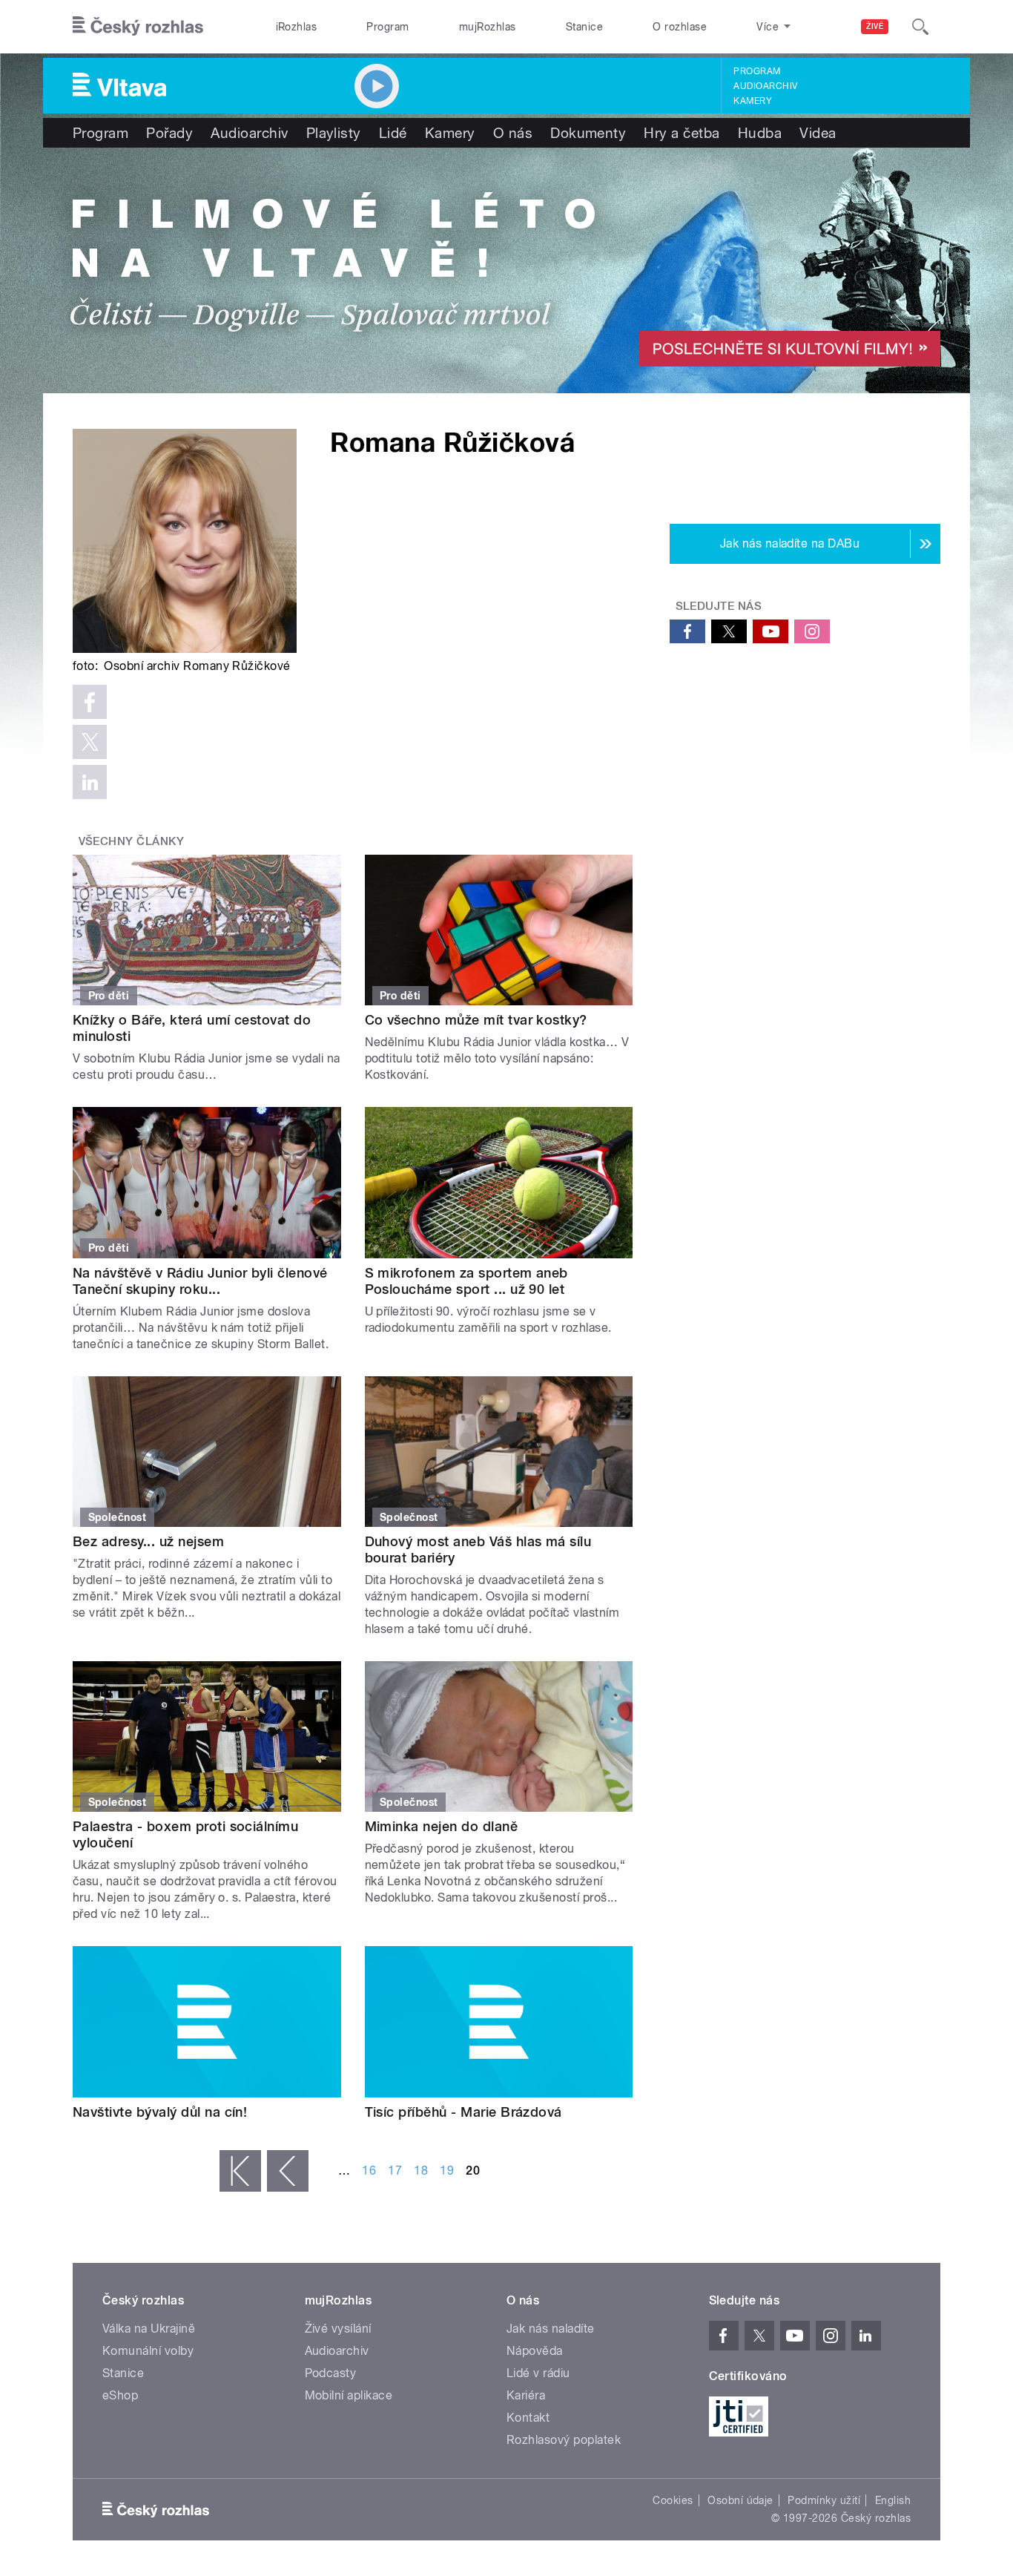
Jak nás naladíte (551, 2329)
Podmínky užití (824, 2500)
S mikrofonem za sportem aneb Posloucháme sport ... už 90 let (466, 1281)
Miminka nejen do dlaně (442, 1826)
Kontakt (528, 2418)
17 (395, 2171)
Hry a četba (682, 133)
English (893, 2500)
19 (447, 2171)
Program (387, 27)
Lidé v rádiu (538, 2373)
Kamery (753, 101)
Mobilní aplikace (349, 2395)
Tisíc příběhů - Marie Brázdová (463, 2112)
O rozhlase (680, 27)
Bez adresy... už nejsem (148, 1541)
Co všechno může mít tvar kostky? (476, 1020)
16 (369, 2171)
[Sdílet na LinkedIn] (90, 782)
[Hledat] (920, 27)
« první (240, 2171)
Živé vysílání (338, 2329)
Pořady (169, 133)
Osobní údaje (740, 2500)
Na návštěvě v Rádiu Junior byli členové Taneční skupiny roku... (200, 1281)
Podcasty (331, 2373)
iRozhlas (297, 27)
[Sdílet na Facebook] (90, 702)
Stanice (584, 27)
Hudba (760, 133)
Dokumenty (588, 133)
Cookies (673, 2500)
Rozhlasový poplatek (564, 2440)
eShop (120, 2395)
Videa (818, 133)
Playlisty (334, 133)
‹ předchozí (288, 2171)
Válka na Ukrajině (149, 2329)
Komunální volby (148, 2351)
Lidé (393, 133)
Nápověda (535, 2351)
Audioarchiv (765, 86)
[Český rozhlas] (138, 27)
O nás (513, 133)
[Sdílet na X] (90, 742)
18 (421, 2171)
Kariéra (526, 2395)
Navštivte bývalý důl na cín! (160, 2112)
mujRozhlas (488, 27)
